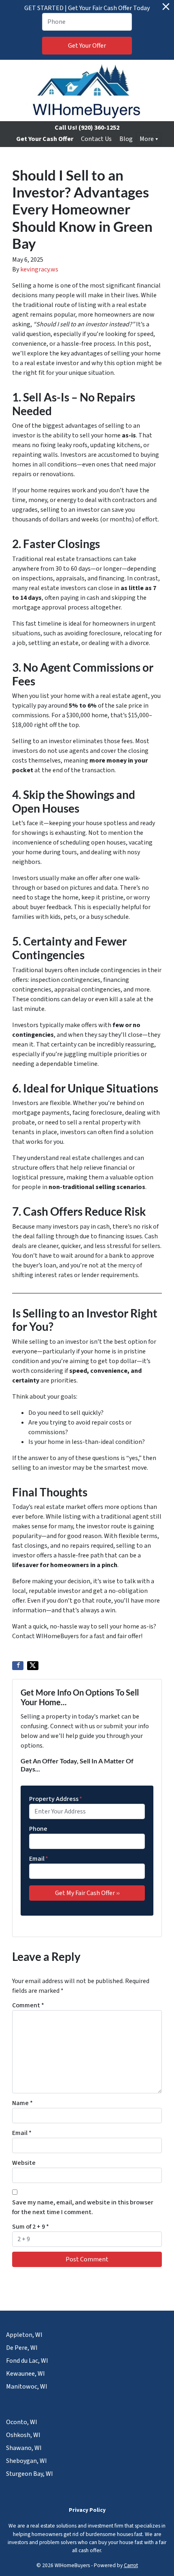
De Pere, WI (22, 2348)
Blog (126, 139)
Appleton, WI (24, 2335)
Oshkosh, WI (23, 2435)
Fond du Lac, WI (27, 2361)
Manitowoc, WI (27, 2387)
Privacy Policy (87, 2510)
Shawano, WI (24, 2448)
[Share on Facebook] (18, 1666)
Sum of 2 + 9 (31, 2227)
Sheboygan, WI (27, 2461)
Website (24, 2163)
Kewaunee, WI (25, 2374)
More (147, 139)
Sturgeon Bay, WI (30, 2474)
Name (22, 2103)
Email (39, 1859)
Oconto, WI (22, 2422)
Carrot (131, 2565)
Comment (28, 2005)
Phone (38, 1829)
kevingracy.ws (39, 269)
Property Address (56, 1799)
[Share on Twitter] (33, 1666)
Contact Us (96, 139)
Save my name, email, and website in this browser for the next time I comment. (83, 2207)
